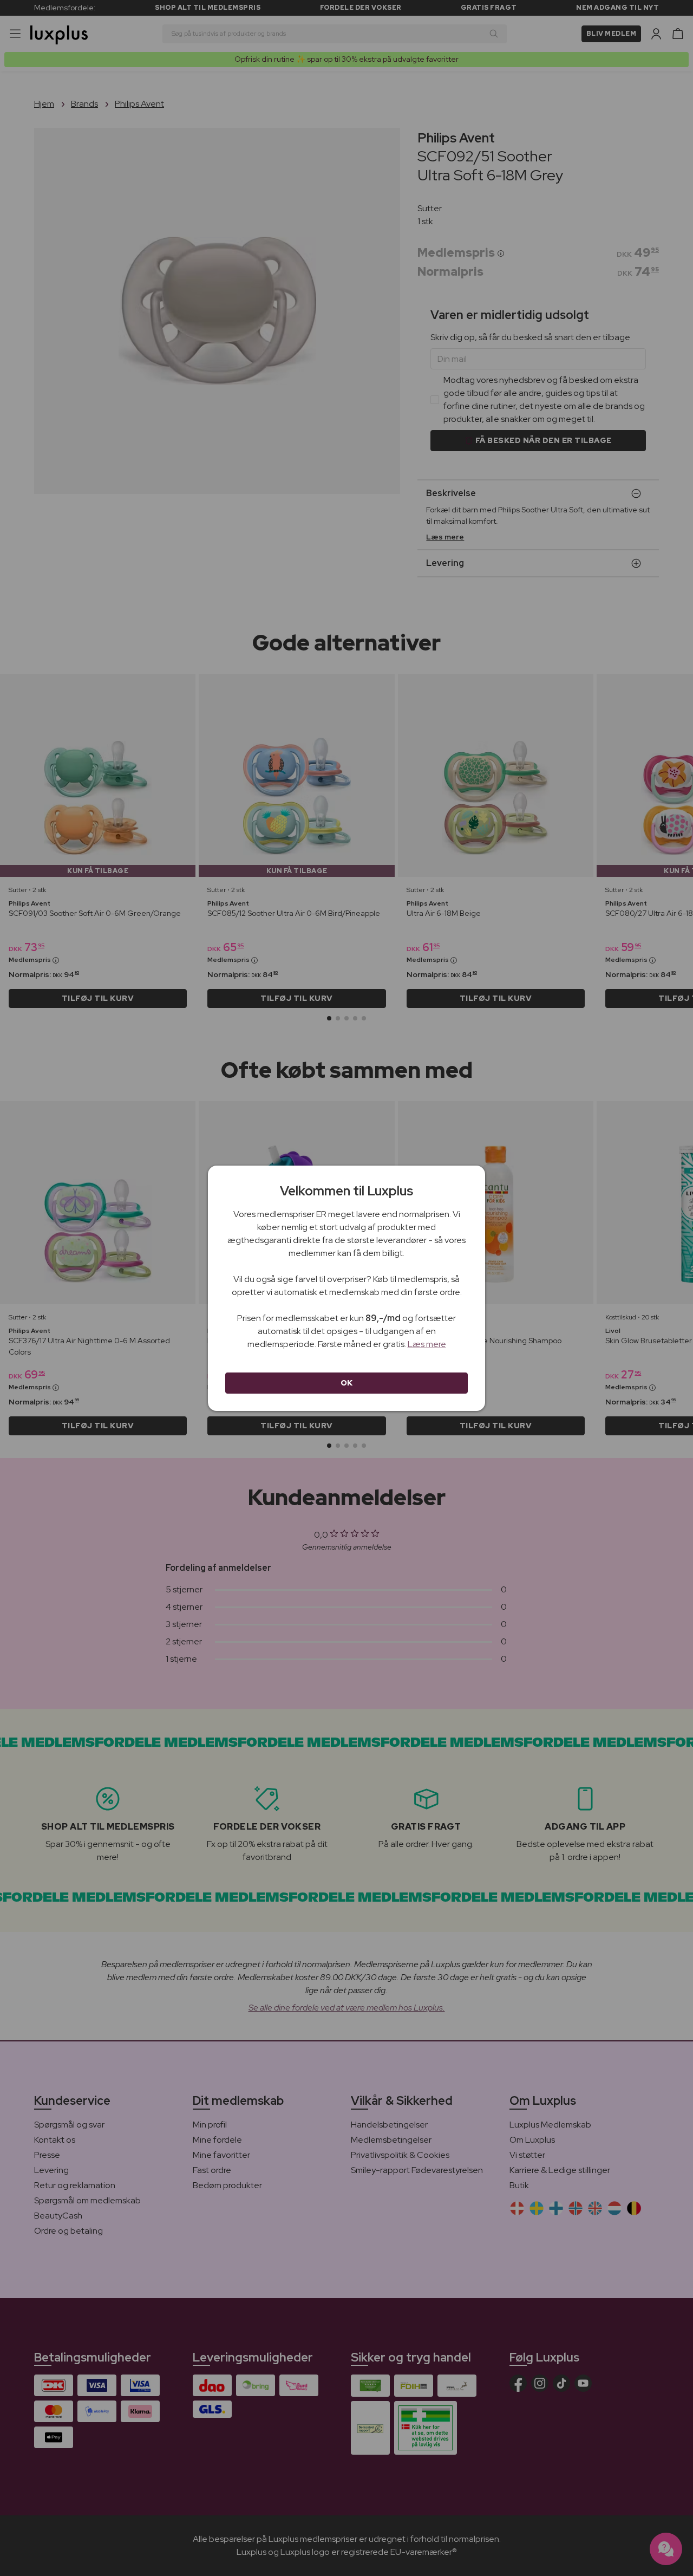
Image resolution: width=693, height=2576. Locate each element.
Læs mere (427, 1344)
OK (347, 1383)
